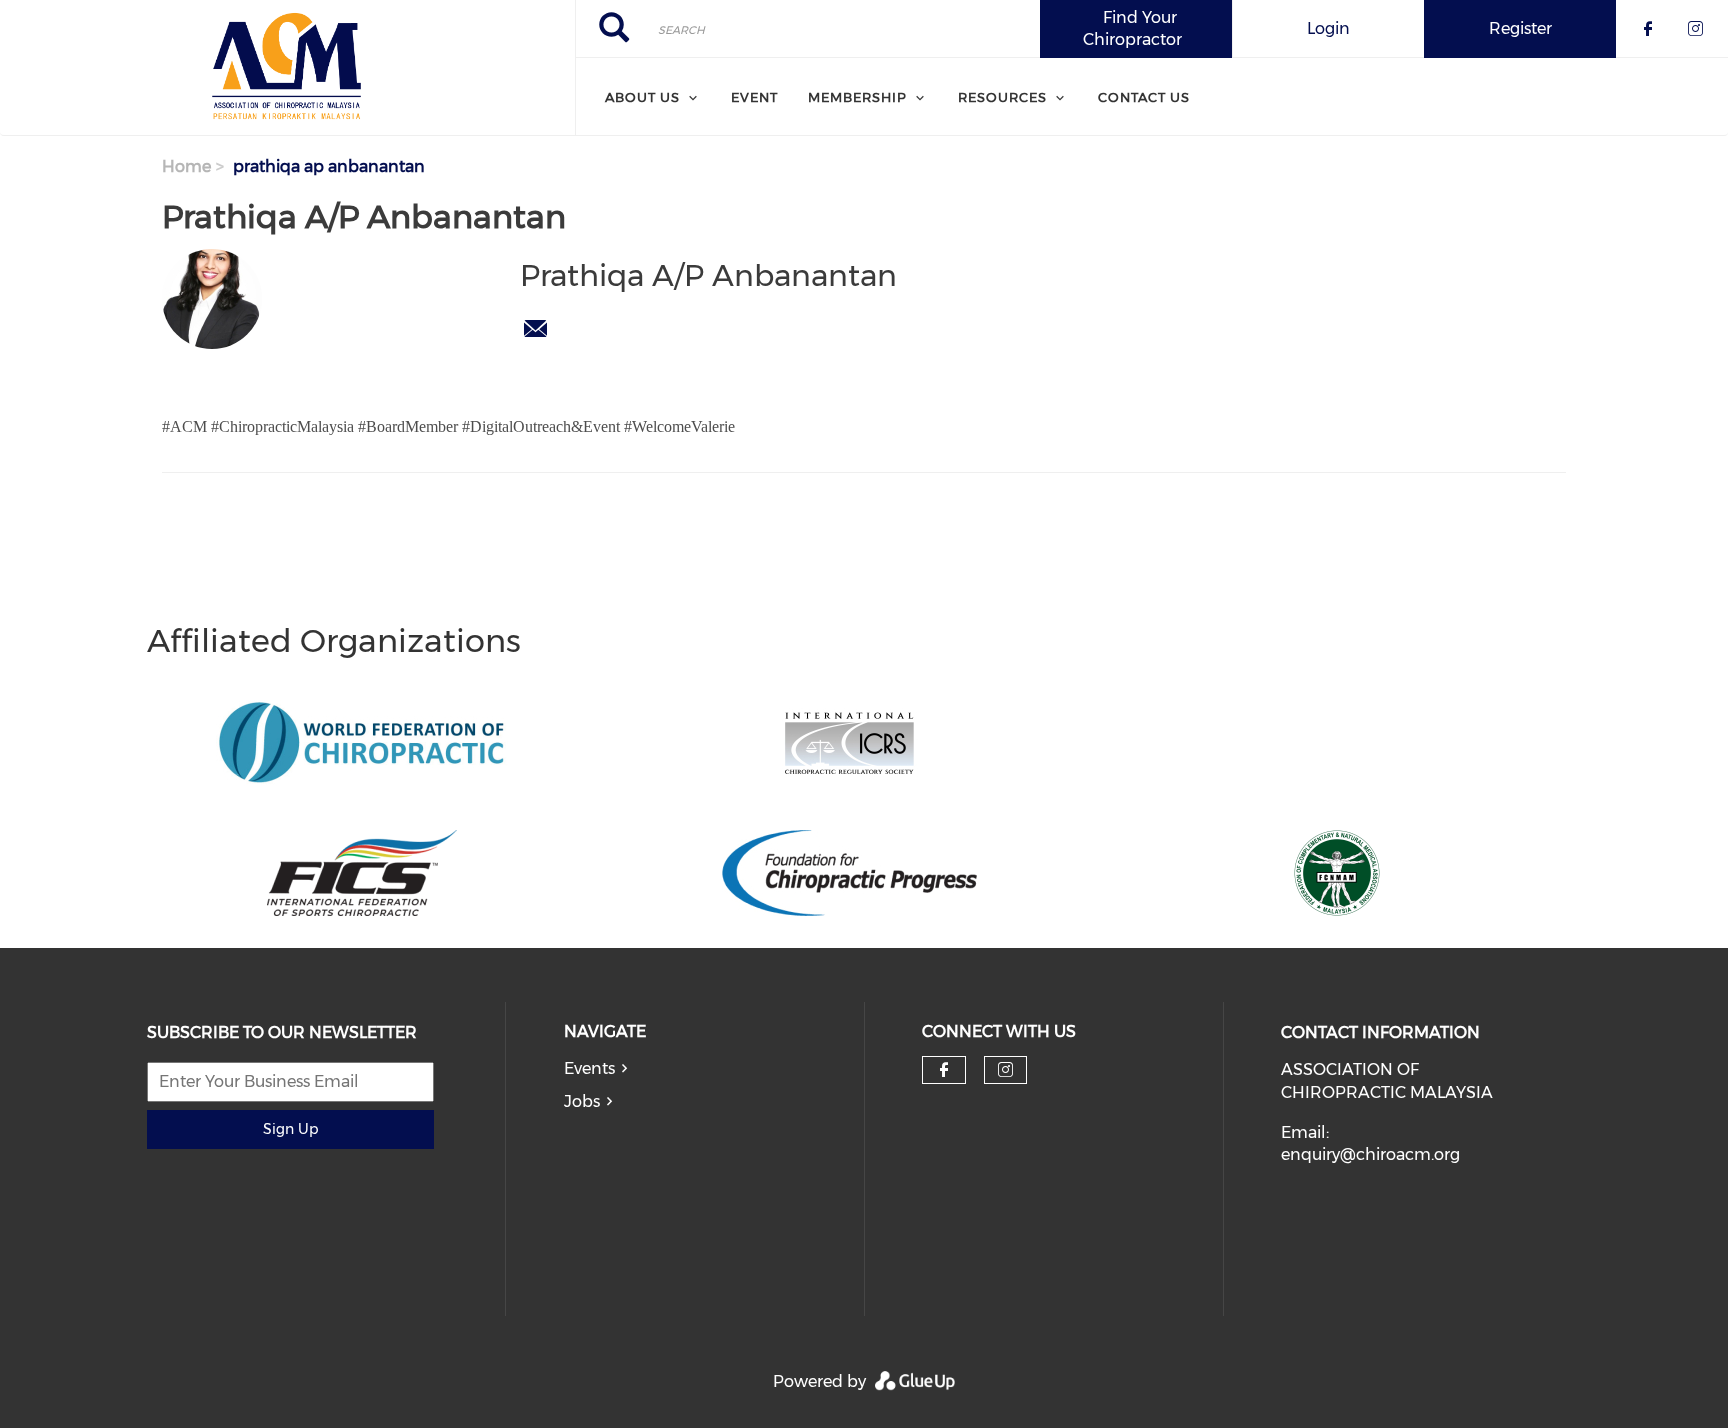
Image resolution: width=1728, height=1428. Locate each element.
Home (186, 166)
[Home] (287, 68)
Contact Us (1144, 97)
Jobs (582, 1101)
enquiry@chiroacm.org (1370, 1154)
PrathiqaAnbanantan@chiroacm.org (535, 329)
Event (754, 97)
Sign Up (290, 1129)
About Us (642, 97)
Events (589, 1068)
